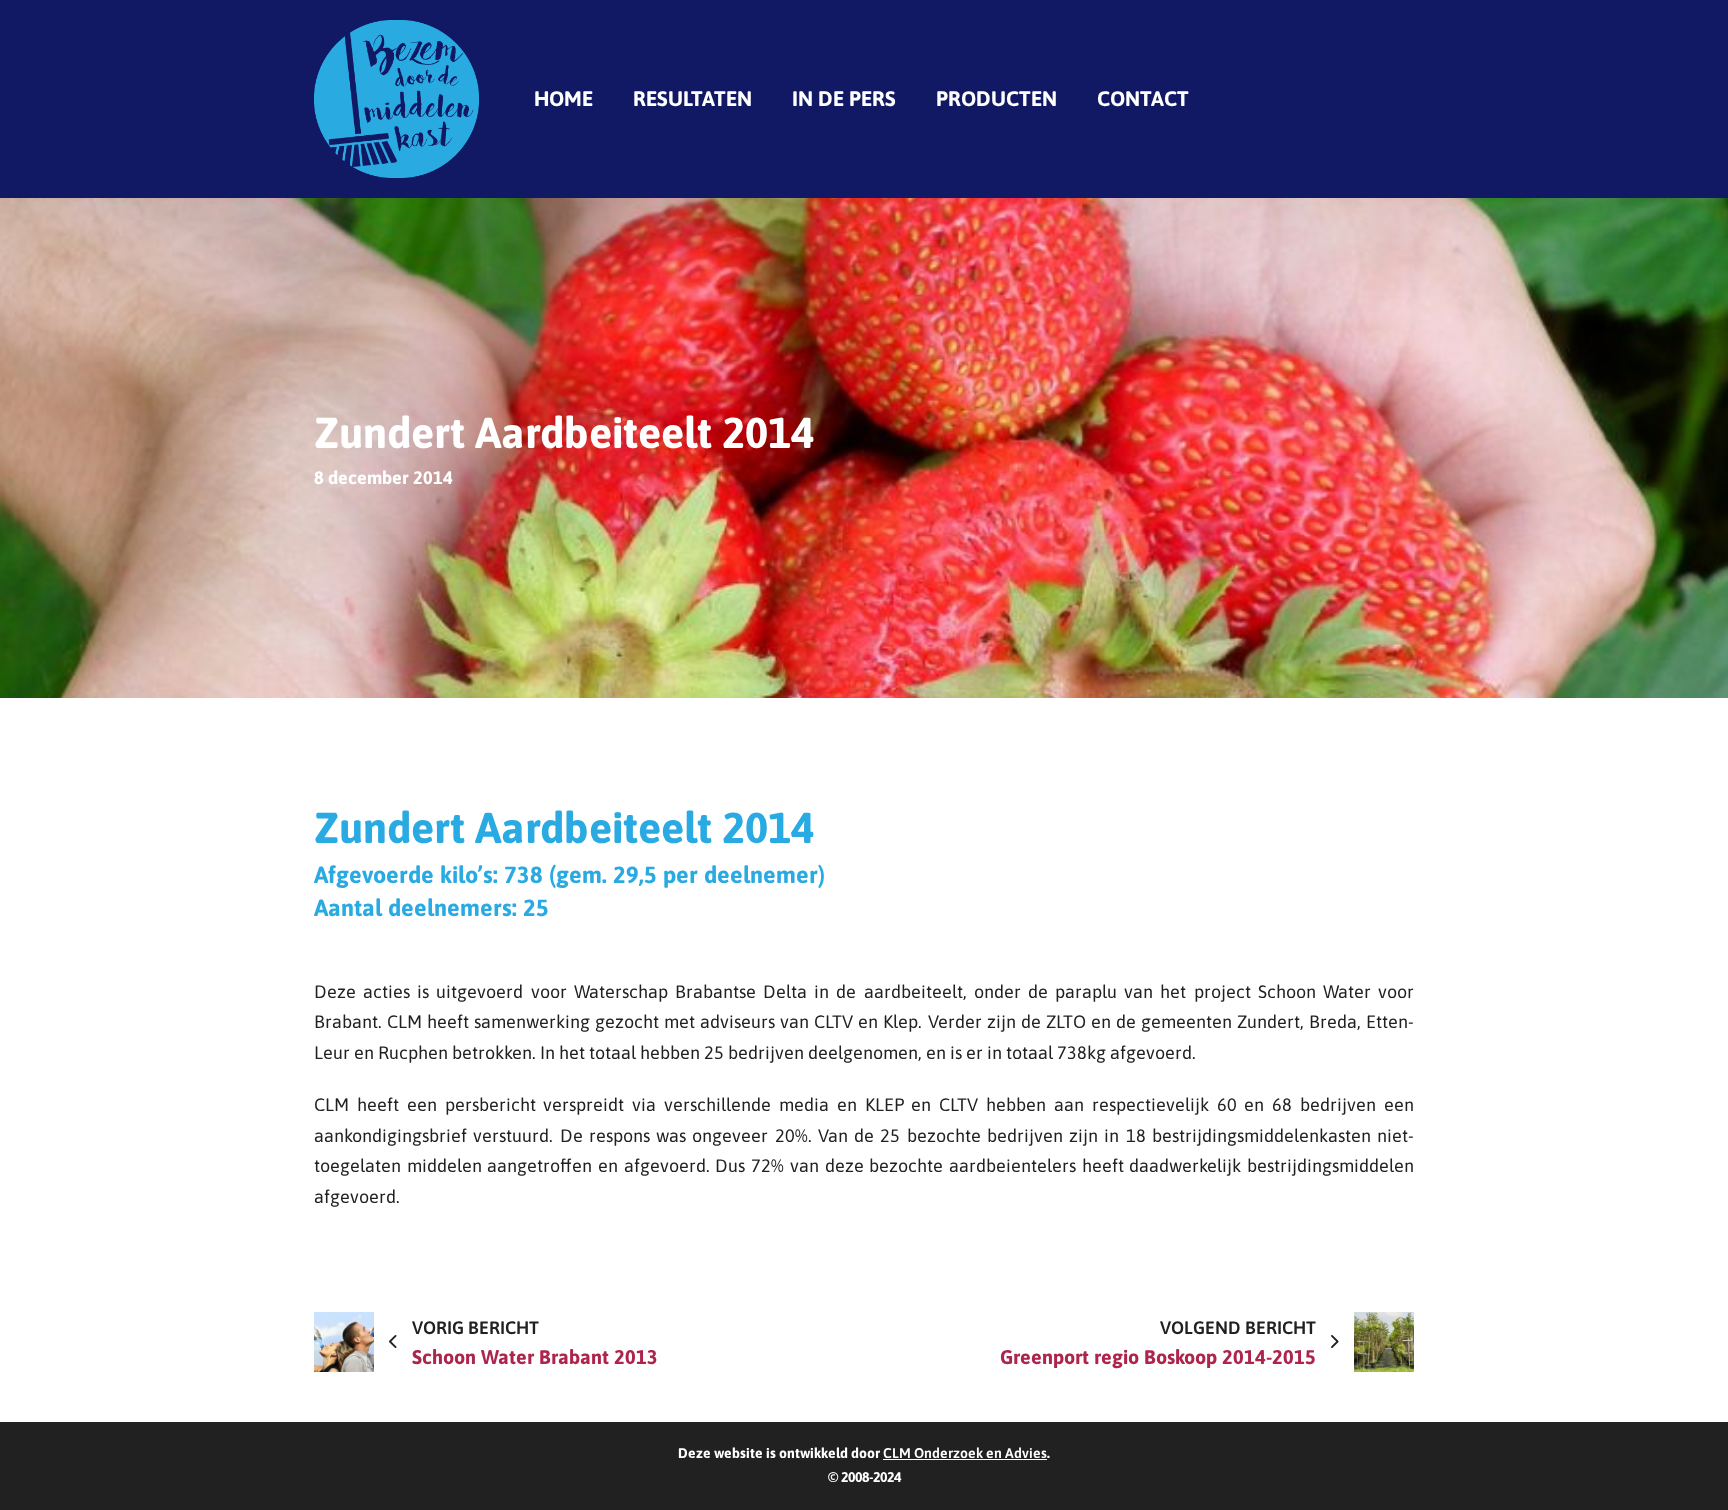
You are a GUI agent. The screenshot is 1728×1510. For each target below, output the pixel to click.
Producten (996, 98)
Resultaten (692, 98)
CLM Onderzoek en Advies (965, 1453)
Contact (1143, 98)
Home (563, 98)
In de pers (844, 98)
